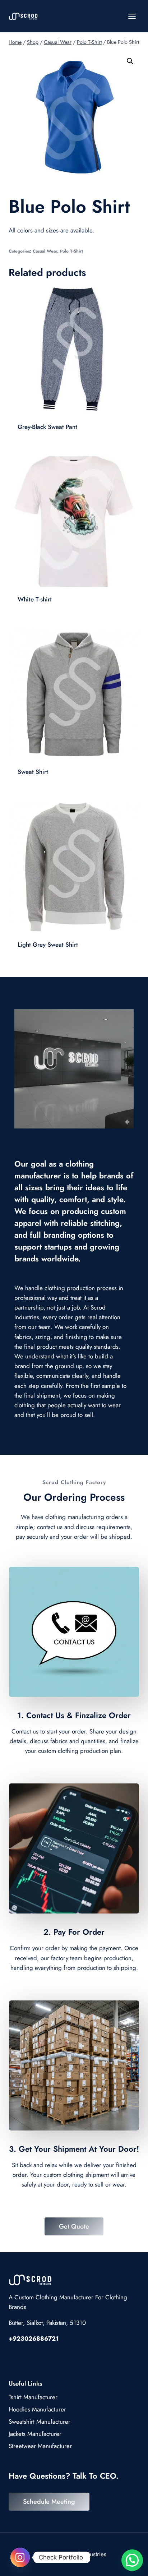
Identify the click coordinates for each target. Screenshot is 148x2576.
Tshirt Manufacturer (33, 2397)
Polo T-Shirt (71, 251)
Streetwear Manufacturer (40, 2446)
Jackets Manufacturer (35, 2434)
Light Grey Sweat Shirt (48, 945)
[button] (130, 61)
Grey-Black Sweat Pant (47, 427)
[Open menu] (132, 16)
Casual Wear (45, 251)
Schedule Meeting (49, 2502)
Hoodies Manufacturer (37, 2409)
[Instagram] (20, 2557)
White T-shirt (35, 599)
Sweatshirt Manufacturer (40, 2422)
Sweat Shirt (33, 772)
